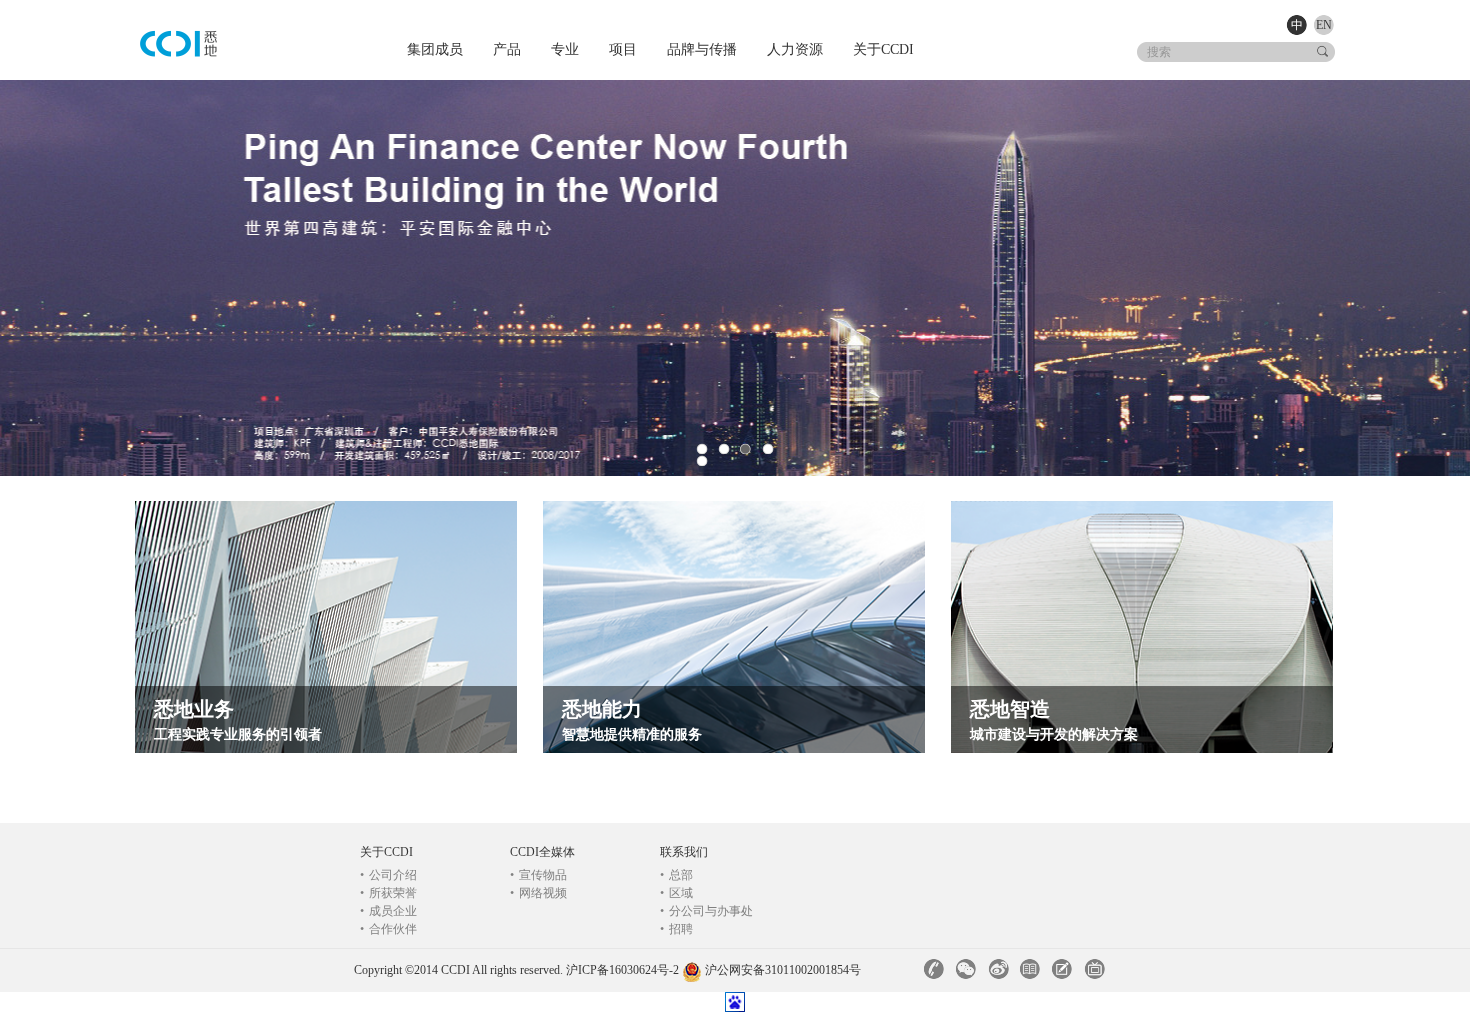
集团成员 (435, 49)
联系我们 (684, 852)
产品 (507, 49)
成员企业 (388, 911)
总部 (676, 875)
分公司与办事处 (706, 911)
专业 (565, 49)
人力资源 (795, 49)
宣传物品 (538, 875)
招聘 (676, 929)
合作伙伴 (388, 929)
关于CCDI (883, 49)
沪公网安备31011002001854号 (783, 970)
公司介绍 (388, 875)
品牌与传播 (702, 49)
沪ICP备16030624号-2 (622, 970)
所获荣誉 (388, 893)
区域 (676, 893)
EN (1324, 25)
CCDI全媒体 (542, 852)
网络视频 (538, 893)
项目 (623, 49)
